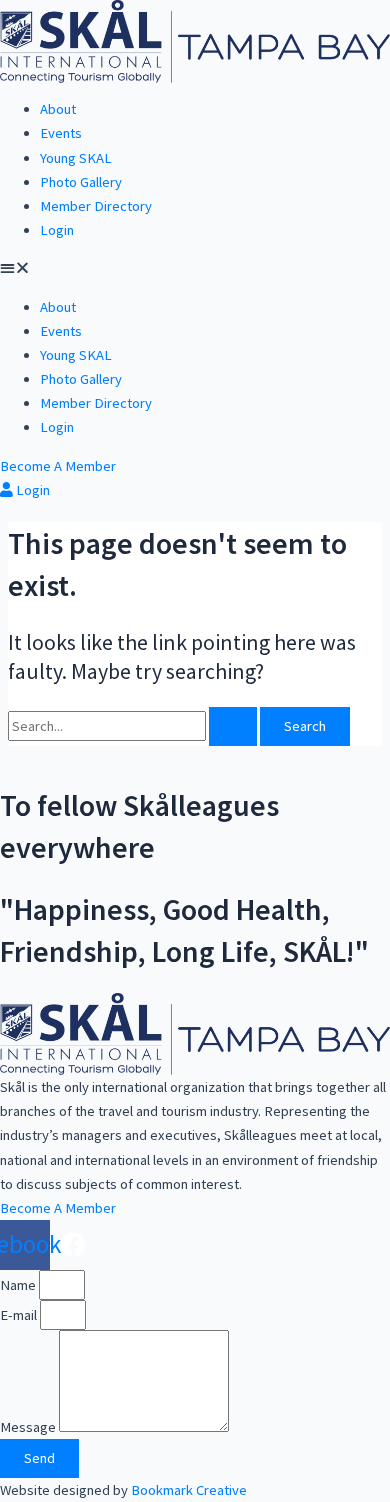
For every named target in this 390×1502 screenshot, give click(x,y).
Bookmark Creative (189, 1490)
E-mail (20, 1315)
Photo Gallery (81, 182)
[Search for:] (134, 726)
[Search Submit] (233, 726)
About (58, 109)
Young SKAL (76, 158)
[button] (195, 268)
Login (57, 230)
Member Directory (96, 206)
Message (29, 1427)
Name (19, 1285)
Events (61, 133)
